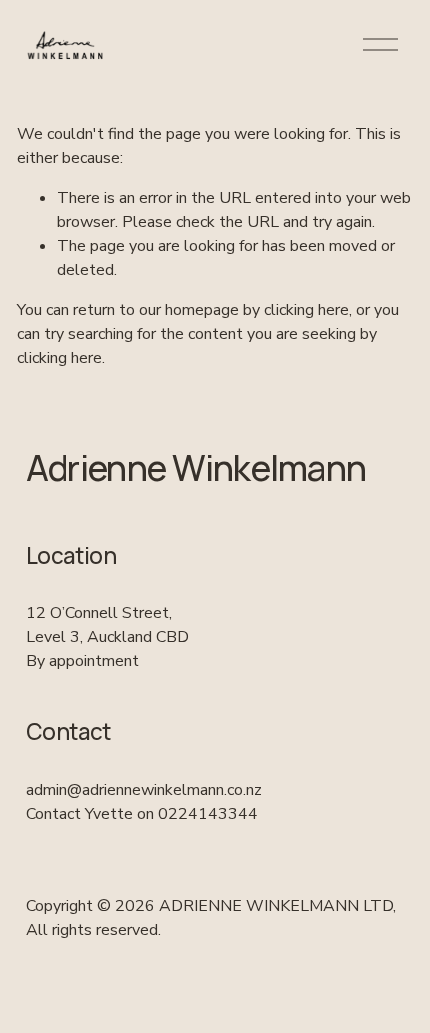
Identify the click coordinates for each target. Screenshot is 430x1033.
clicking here (306, 310)
